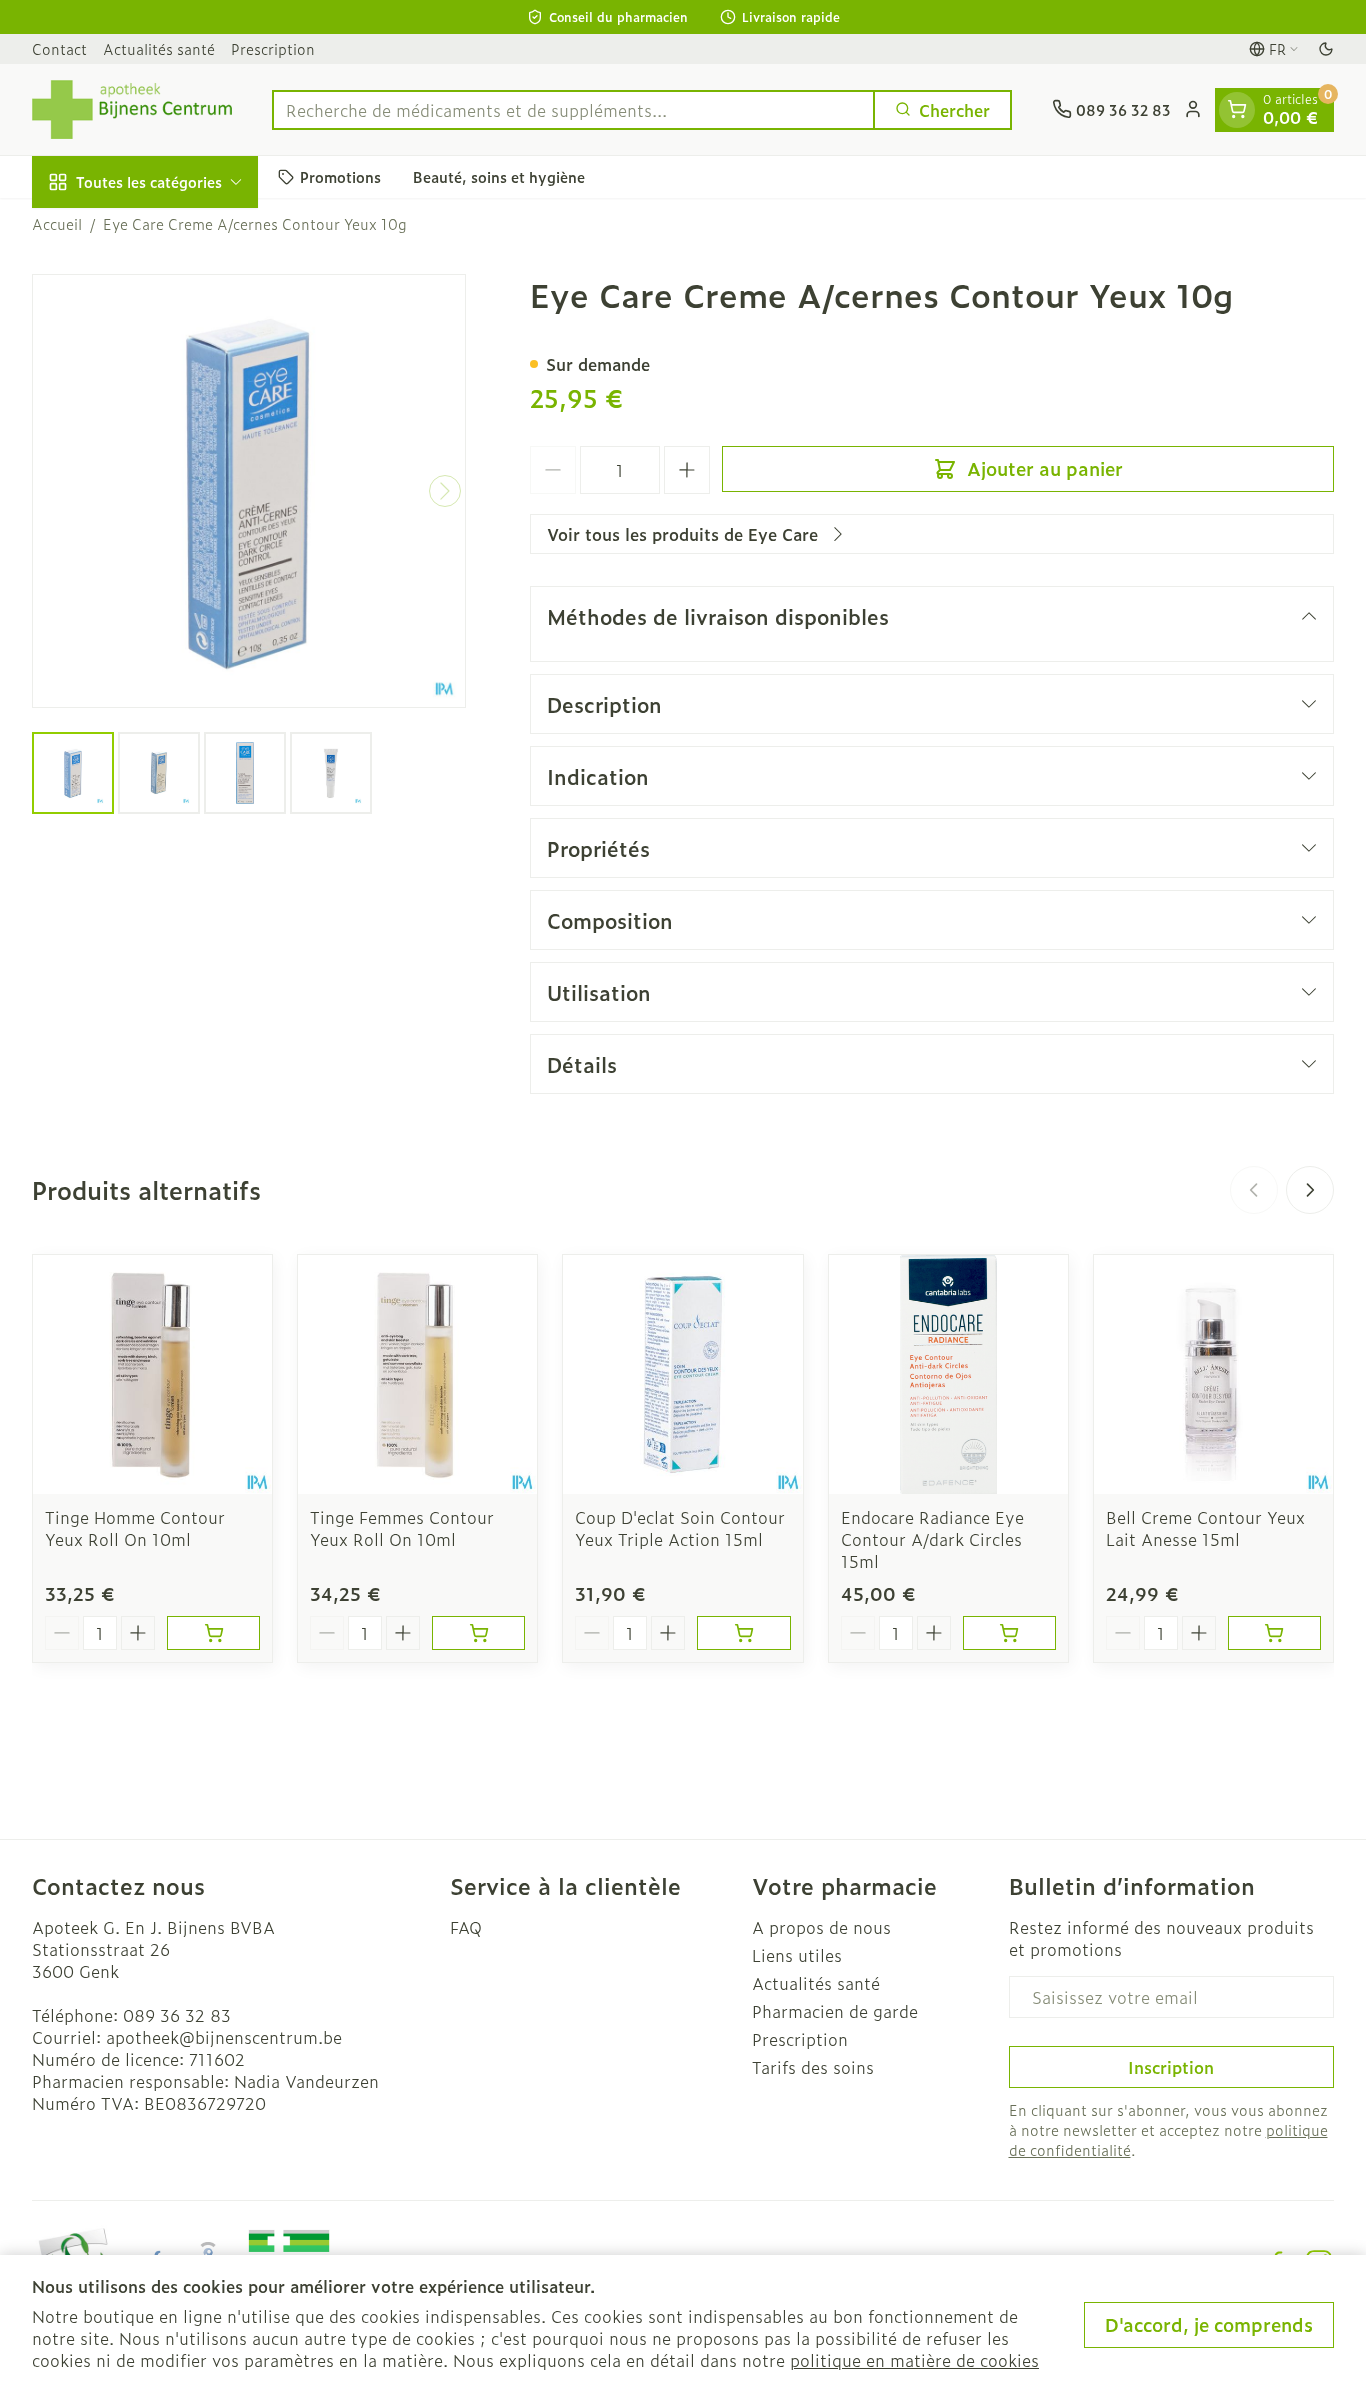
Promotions (340, 176)
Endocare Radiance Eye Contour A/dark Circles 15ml (932, 1539)
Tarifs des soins (813, 2067)
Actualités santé (159, 48)
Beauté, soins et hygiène (499, 176)
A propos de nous (821, 1927)
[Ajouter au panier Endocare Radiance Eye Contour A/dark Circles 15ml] (1009, 1633)
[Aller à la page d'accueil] (132, 109)
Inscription (1171, 2067)
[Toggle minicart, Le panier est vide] (1237, 109)
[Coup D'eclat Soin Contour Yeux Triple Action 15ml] (682, 1374)
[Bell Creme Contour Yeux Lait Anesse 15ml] (1213, 1374)
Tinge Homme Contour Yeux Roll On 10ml (135, 1528)
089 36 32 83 (177, 2015)
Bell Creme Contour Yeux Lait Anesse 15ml (1205, 1528)
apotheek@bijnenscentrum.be (224, 2037)
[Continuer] (445, 491)
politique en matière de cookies (914, 2360)
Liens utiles (797, 1955)
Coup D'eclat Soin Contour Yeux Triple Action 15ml (680, 1528)
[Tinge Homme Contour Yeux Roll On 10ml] (152, 1374)
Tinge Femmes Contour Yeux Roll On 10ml (402, 1528)
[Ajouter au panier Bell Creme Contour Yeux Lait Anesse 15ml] (1274, 1633)
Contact (59, 48)
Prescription (273, 48)
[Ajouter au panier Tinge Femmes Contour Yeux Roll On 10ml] (478, 1633)
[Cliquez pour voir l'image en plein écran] (249, 491)
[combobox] (573, 109)
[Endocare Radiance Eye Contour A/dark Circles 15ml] (948, 1374)
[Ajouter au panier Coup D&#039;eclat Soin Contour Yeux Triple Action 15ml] (743, 1633)
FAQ (466, 1927)
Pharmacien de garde (835, 2011)
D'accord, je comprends (1209, 2324)
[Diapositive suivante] (1310, 1190)
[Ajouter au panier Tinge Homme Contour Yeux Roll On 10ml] (213, 1633)
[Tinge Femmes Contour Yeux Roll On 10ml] (417, 1374)
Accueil (57, 224)
